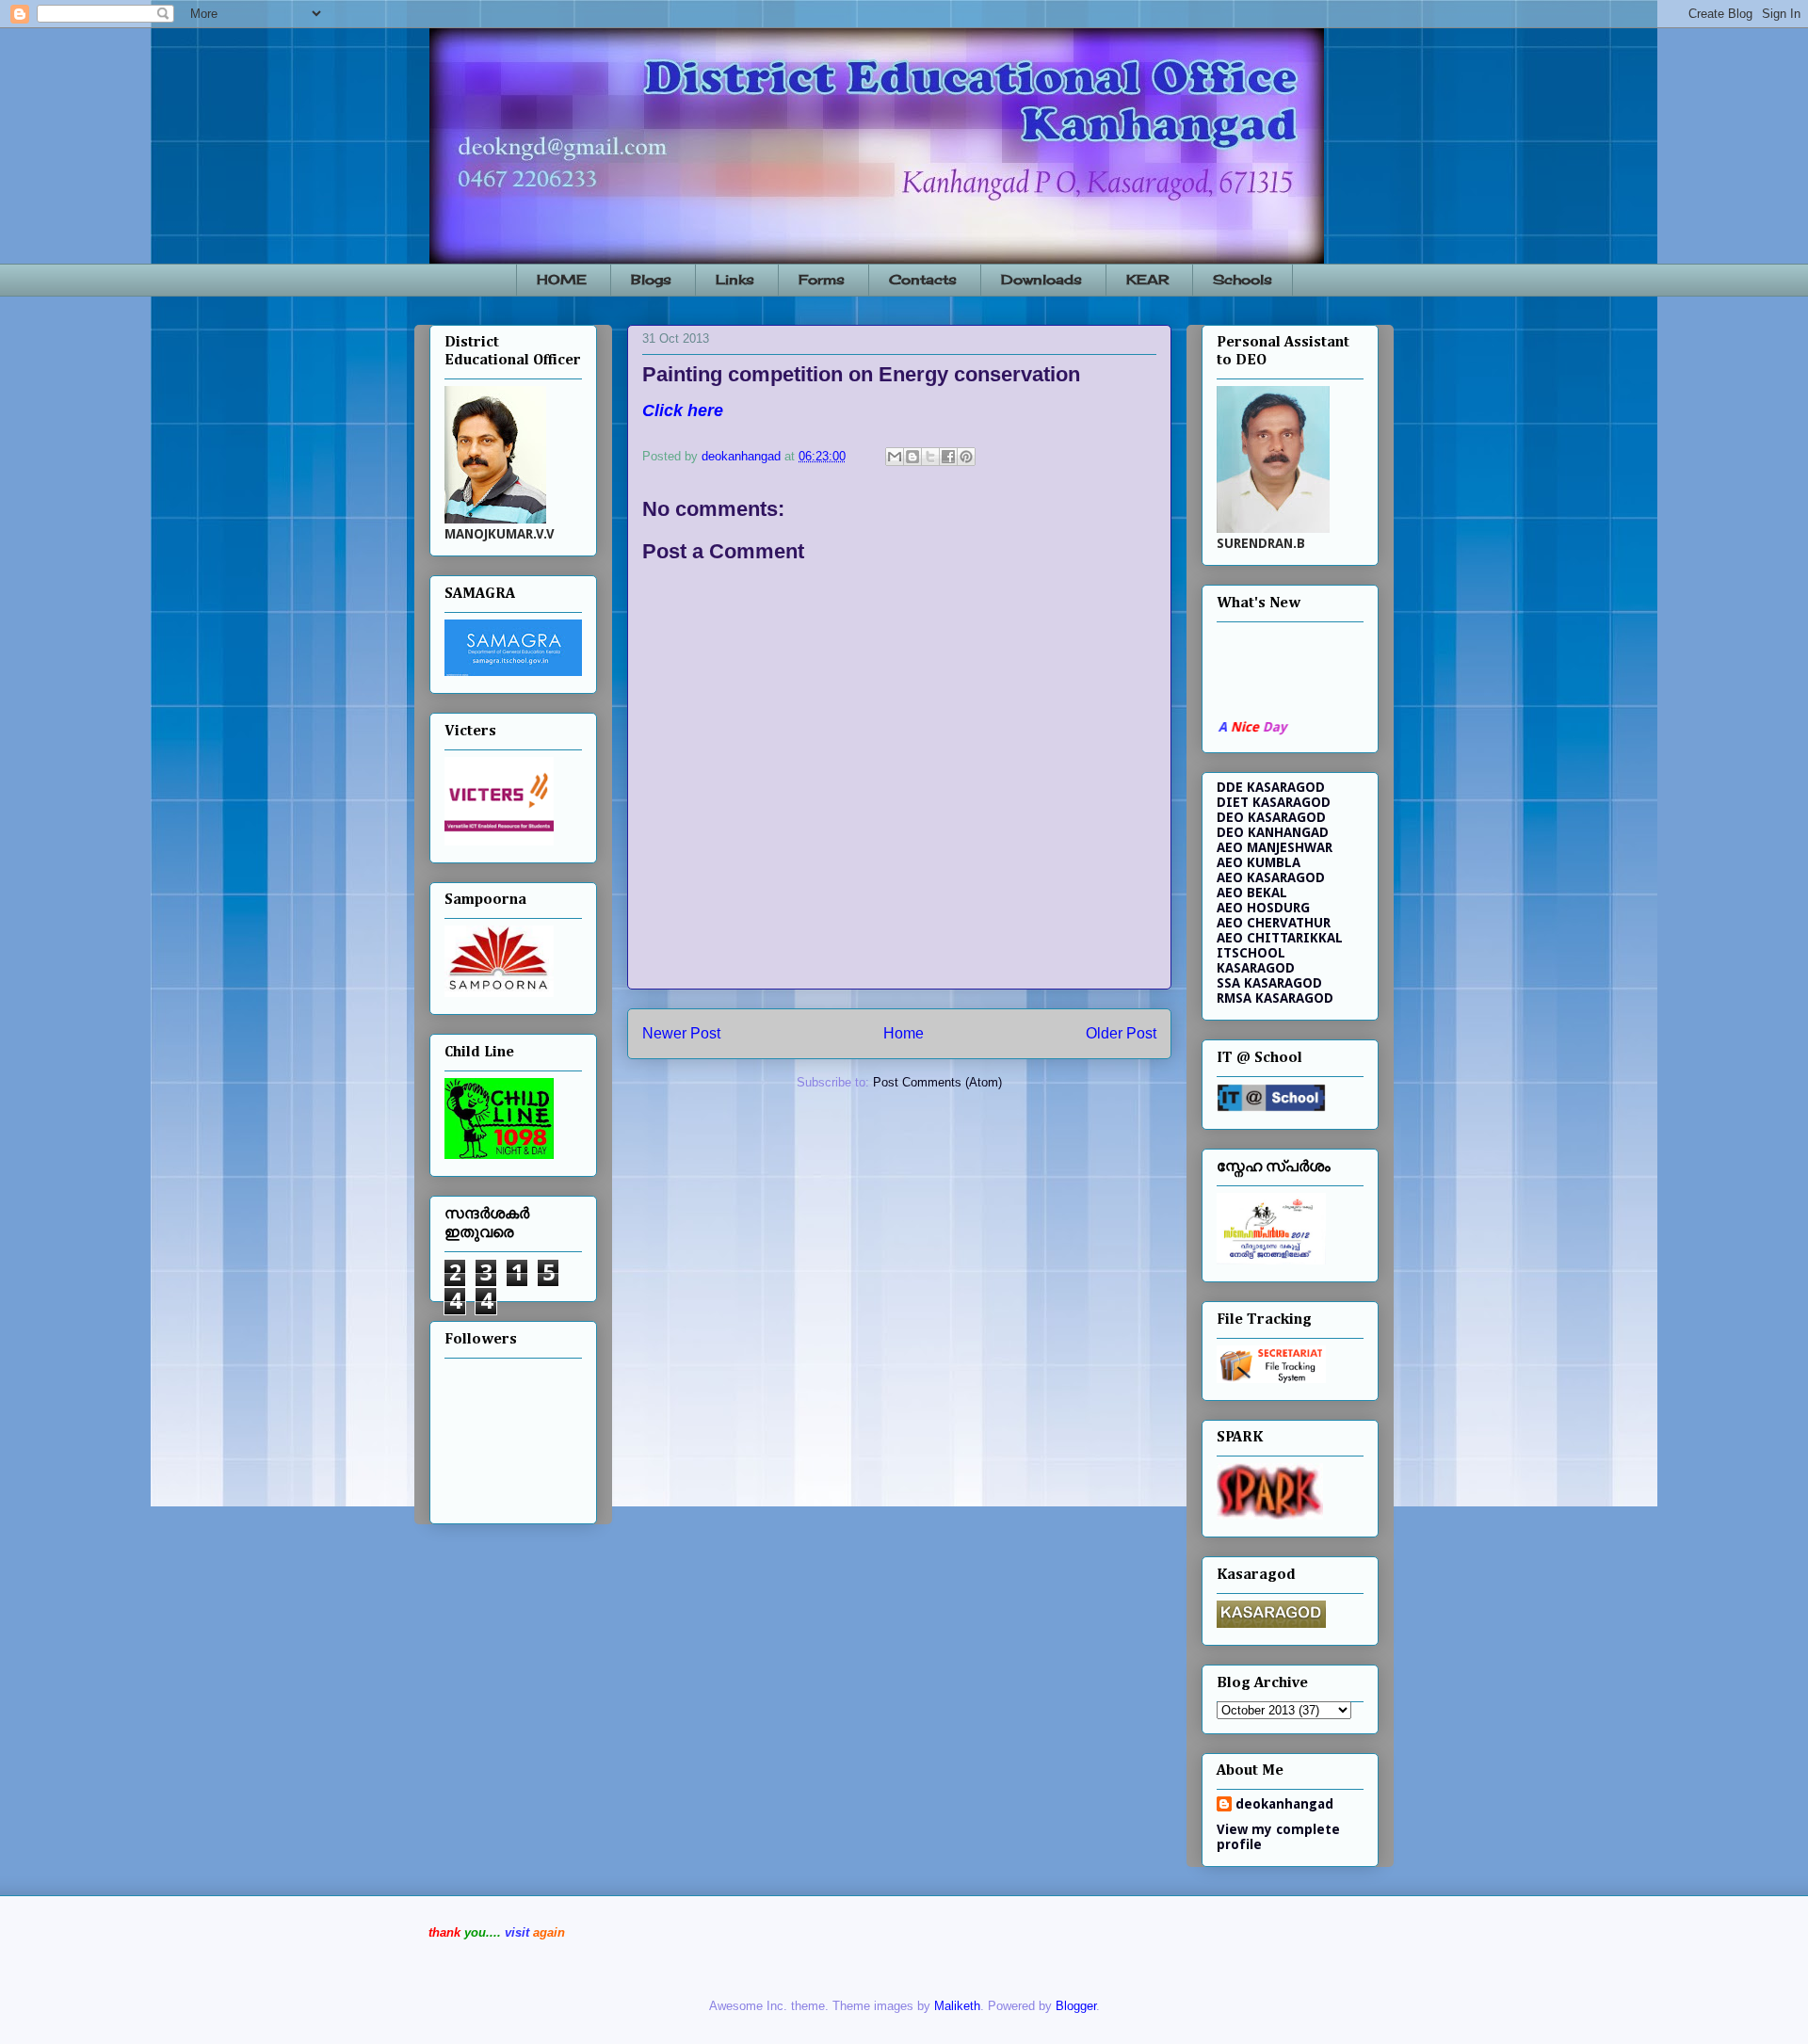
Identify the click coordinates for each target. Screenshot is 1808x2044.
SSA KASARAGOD (1269, 983)
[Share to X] (930, 457)
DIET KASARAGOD (1274, 802)
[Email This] (895, 457)
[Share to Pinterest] (966, 457)
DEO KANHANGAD (1273, 832)
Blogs (651, 279)
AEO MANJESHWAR (1275, 847)
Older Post (1121, 1033)
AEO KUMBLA (1259, 862)
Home (904, 1033)
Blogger (1076, 2006)
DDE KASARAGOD (1271, 787)
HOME (562, 279)
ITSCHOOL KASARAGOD (1256, 960)
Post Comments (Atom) (937, 1082)
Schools (1243, 279)
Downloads (1041, 279)
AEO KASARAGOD (1271, 877)
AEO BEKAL (1252, 893)
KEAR (1147, 279)
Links (735, 279)
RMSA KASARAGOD (1275, 998)
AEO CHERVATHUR (1274, 923)
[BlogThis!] (912, 457)
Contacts (923, 279)
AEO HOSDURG (1263, 908)
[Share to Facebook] (948, 457)
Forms (822, 279)
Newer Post (681, 1033)
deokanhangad (1284, 1804)
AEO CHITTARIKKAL (1280, 938)
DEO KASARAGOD (1271, 817)
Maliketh (957, 2006)
